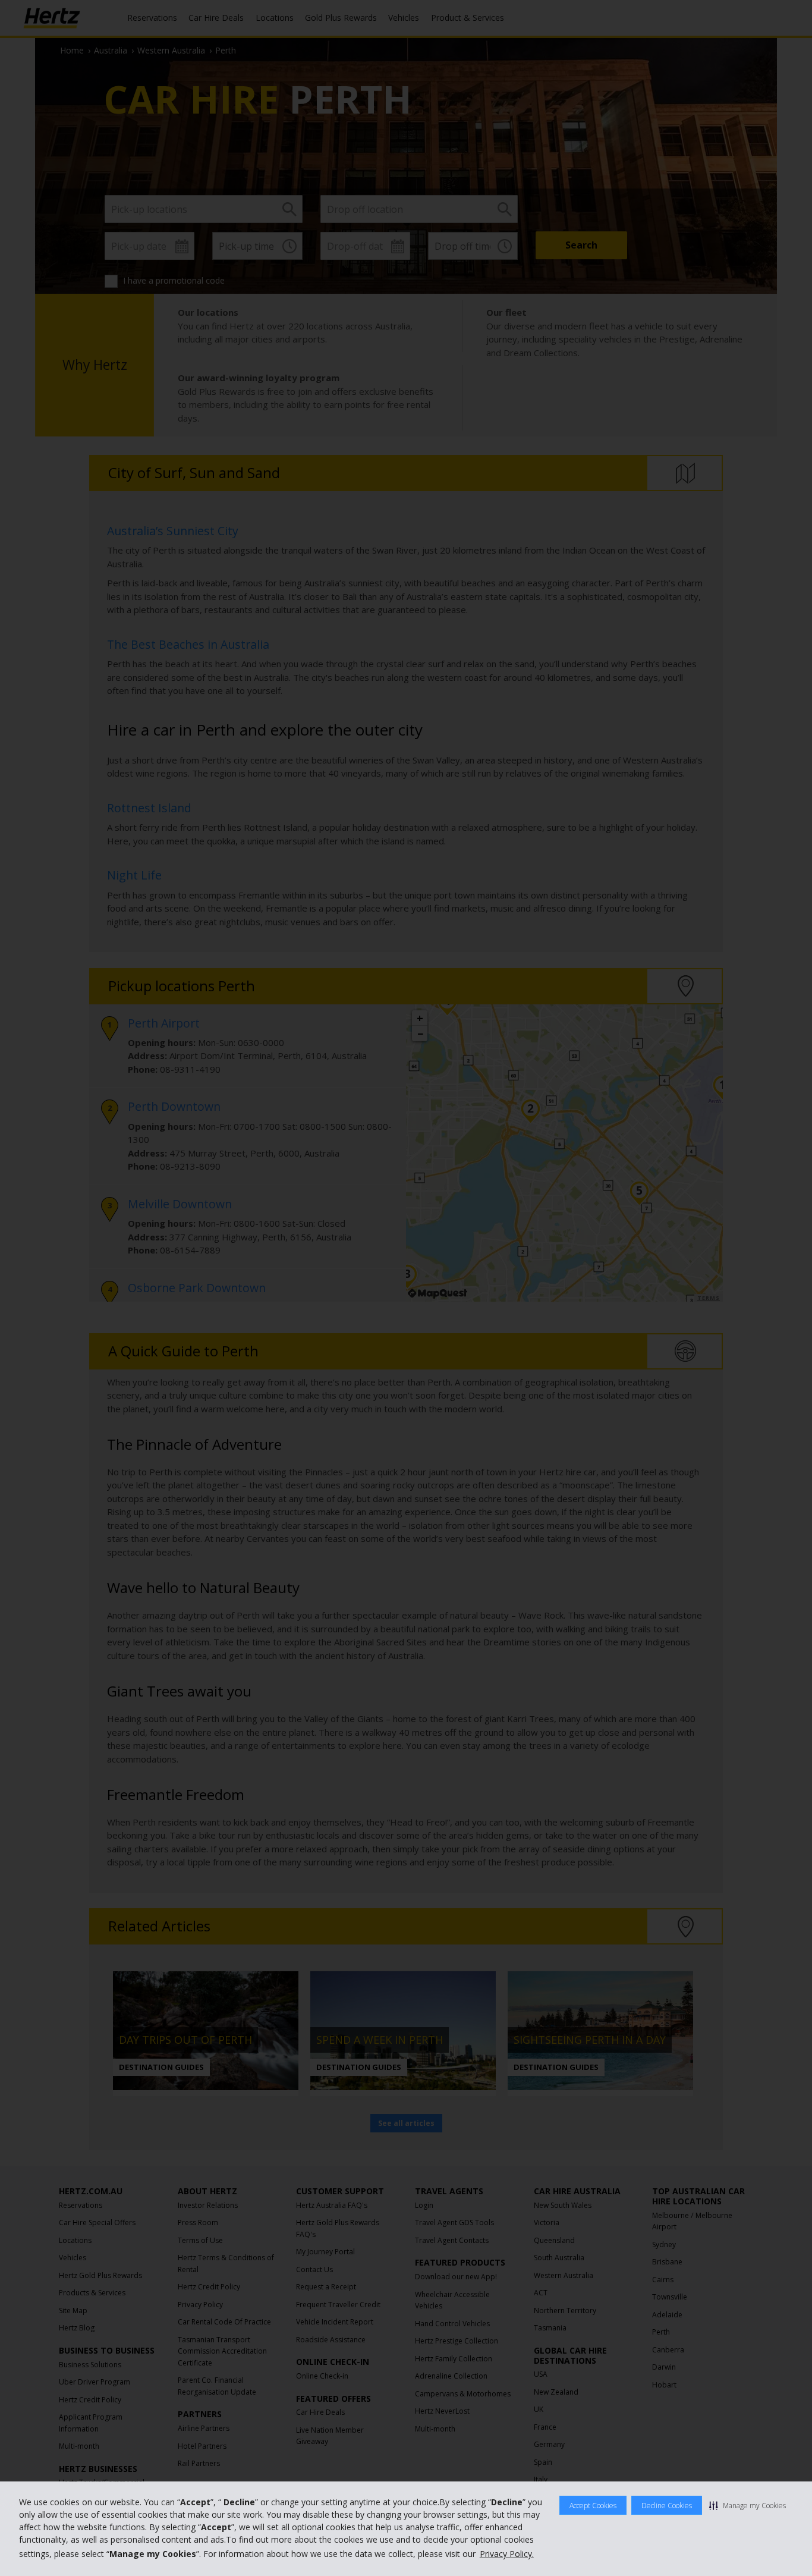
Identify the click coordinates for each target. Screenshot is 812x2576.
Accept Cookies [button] (593, 2506)
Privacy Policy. (507, 2554)
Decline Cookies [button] (667, 2506)
